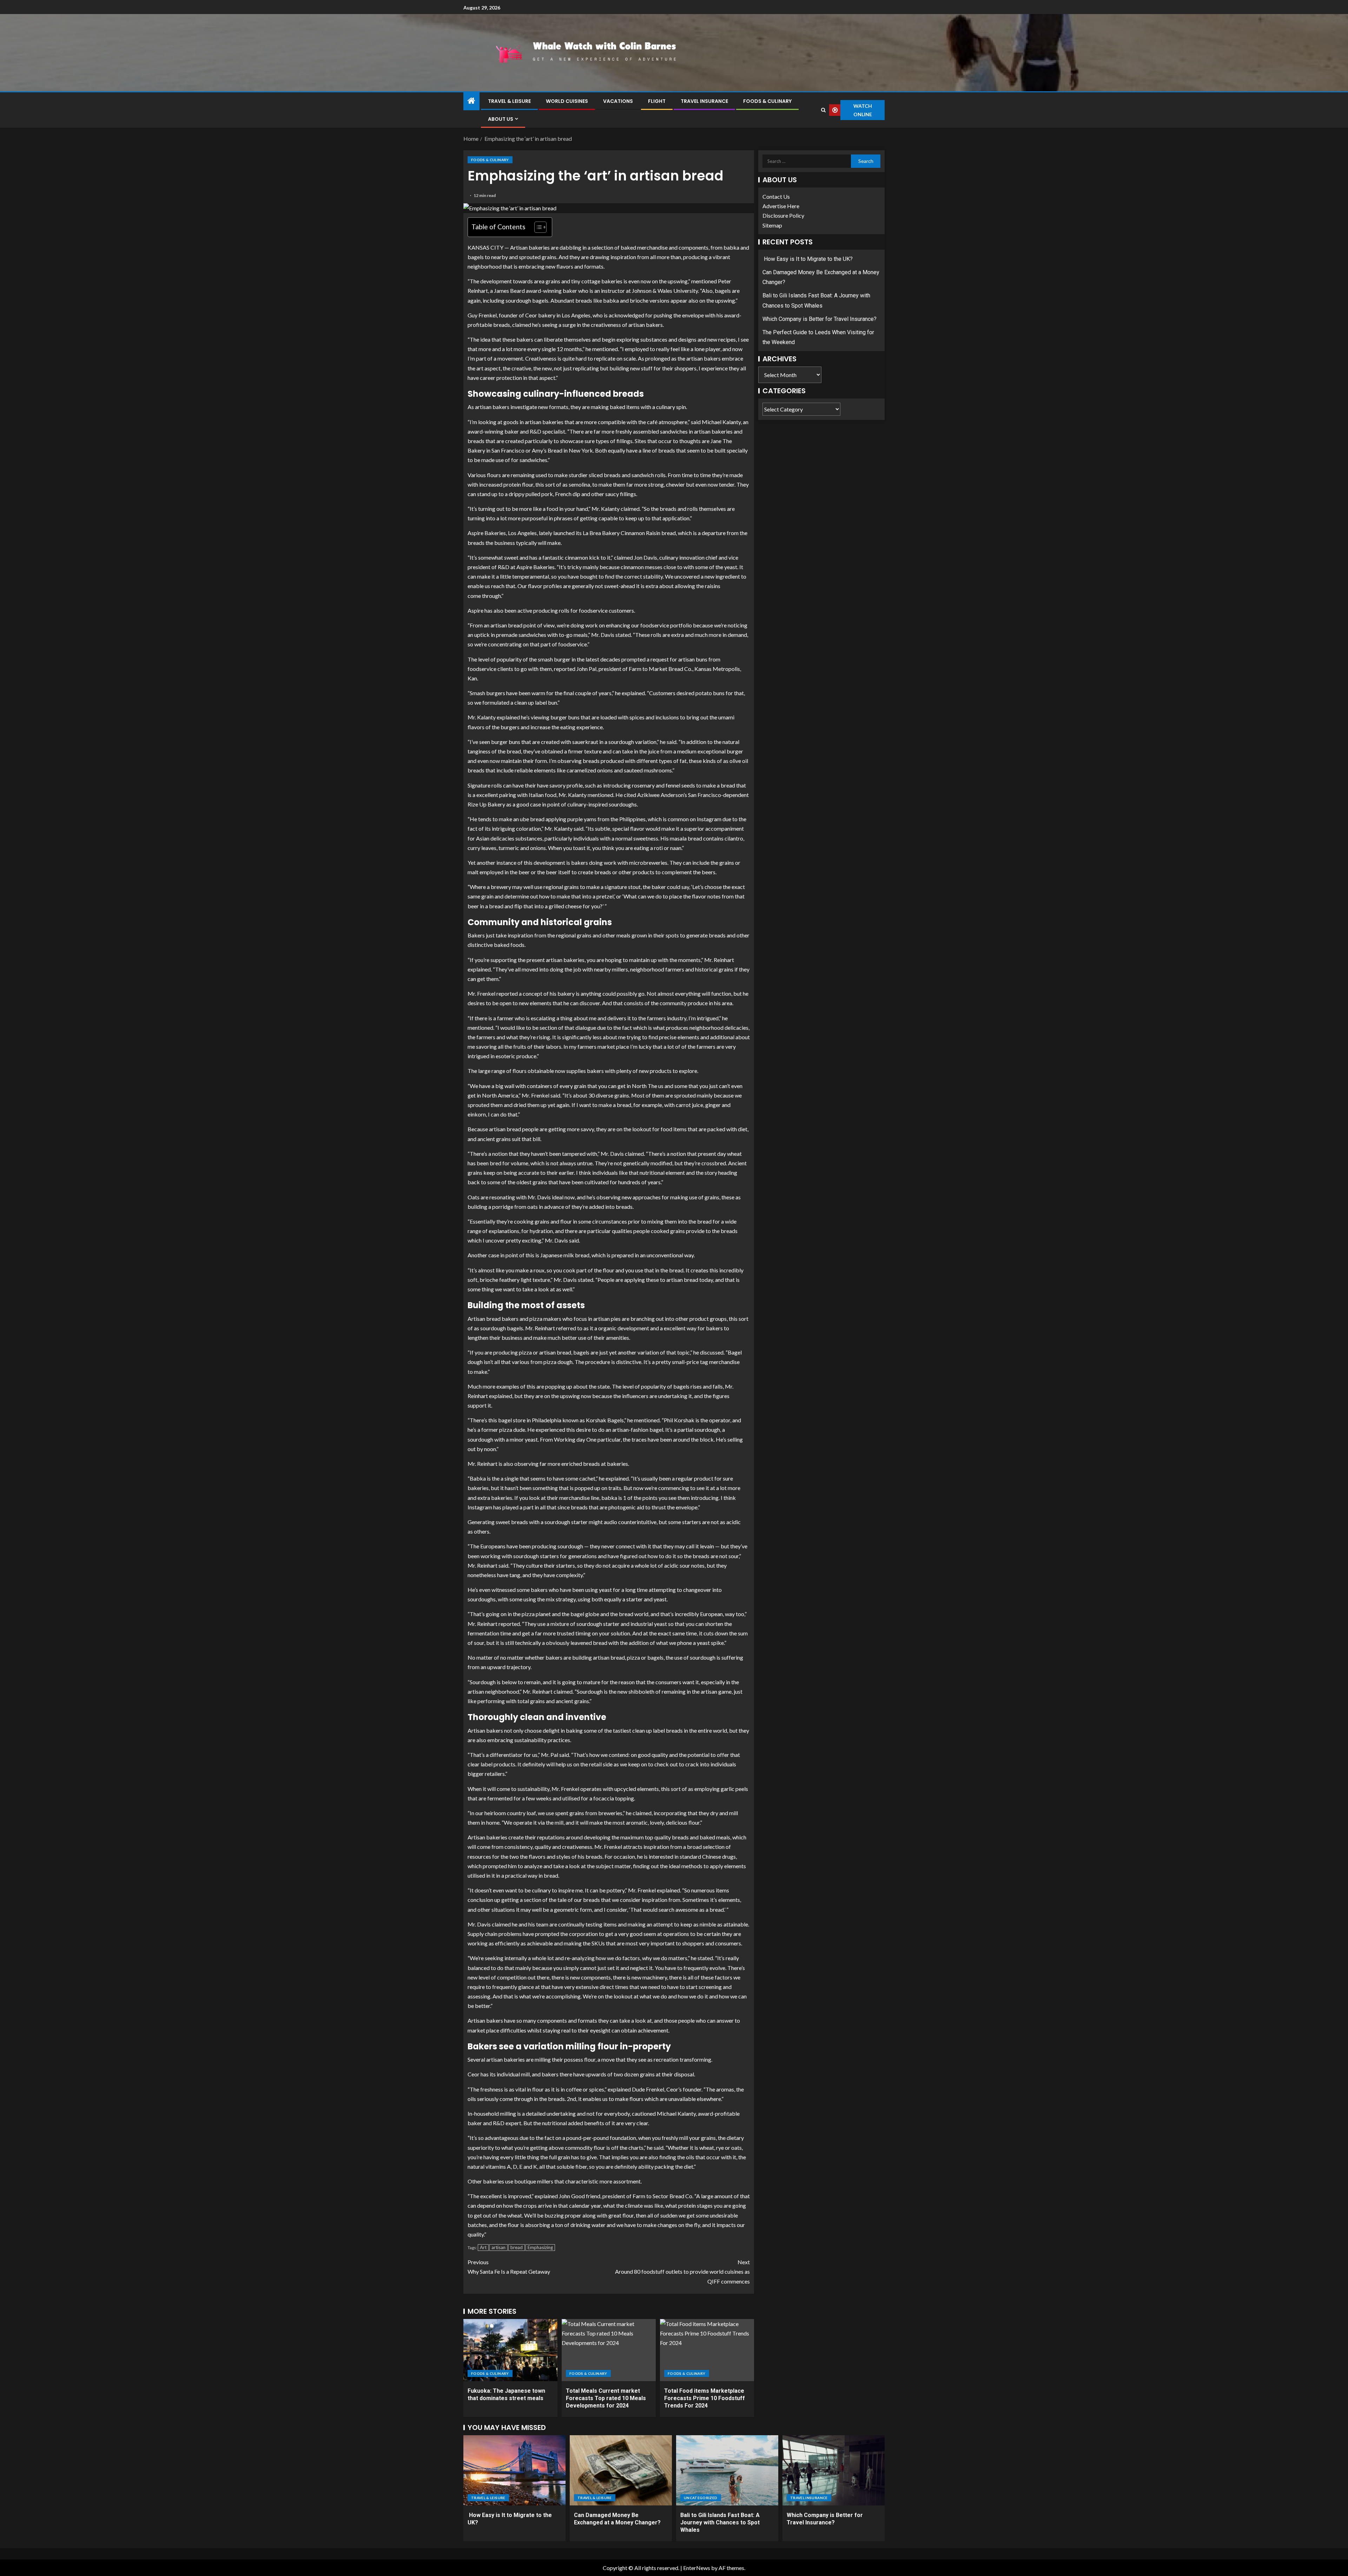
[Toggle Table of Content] (537, 227)
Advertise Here (781, 206)
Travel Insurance (704, 101)
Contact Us (776, 196)
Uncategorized (701, 2498)
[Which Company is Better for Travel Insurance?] (834, 2470)
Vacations (618, 101)
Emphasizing (540, 2247)
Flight (657, 101)
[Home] (471, 101)
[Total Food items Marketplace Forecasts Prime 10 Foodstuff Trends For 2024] (707, 2350)
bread (517, 2247)
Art (483, 2247)
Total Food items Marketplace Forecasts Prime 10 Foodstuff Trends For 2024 (705, 2398)
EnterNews (697, 2568)
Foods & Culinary (767, 101)
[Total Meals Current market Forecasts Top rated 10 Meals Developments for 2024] (609, 2350)
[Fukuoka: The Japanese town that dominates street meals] (510, 2350)
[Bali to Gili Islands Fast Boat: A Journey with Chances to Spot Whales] (727, 2470)
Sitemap (772, 225)
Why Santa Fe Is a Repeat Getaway (509, 2267)
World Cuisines (567, 101)
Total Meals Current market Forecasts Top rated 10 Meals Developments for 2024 (606, 2398)
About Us (501, 119)
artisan (498, 2247)
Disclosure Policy (783, 216)
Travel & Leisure (509, 101)
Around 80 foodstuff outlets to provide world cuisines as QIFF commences (682, 2271)
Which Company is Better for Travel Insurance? (820, 319)
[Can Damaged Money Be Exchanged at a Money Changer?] (621, 2470)
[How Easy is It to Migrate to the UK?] (514, 2470)
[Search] (823, 110)
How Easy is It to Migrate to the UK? (808, 259)
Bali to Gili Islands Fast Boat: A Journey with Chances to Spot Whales (720, 2523)
